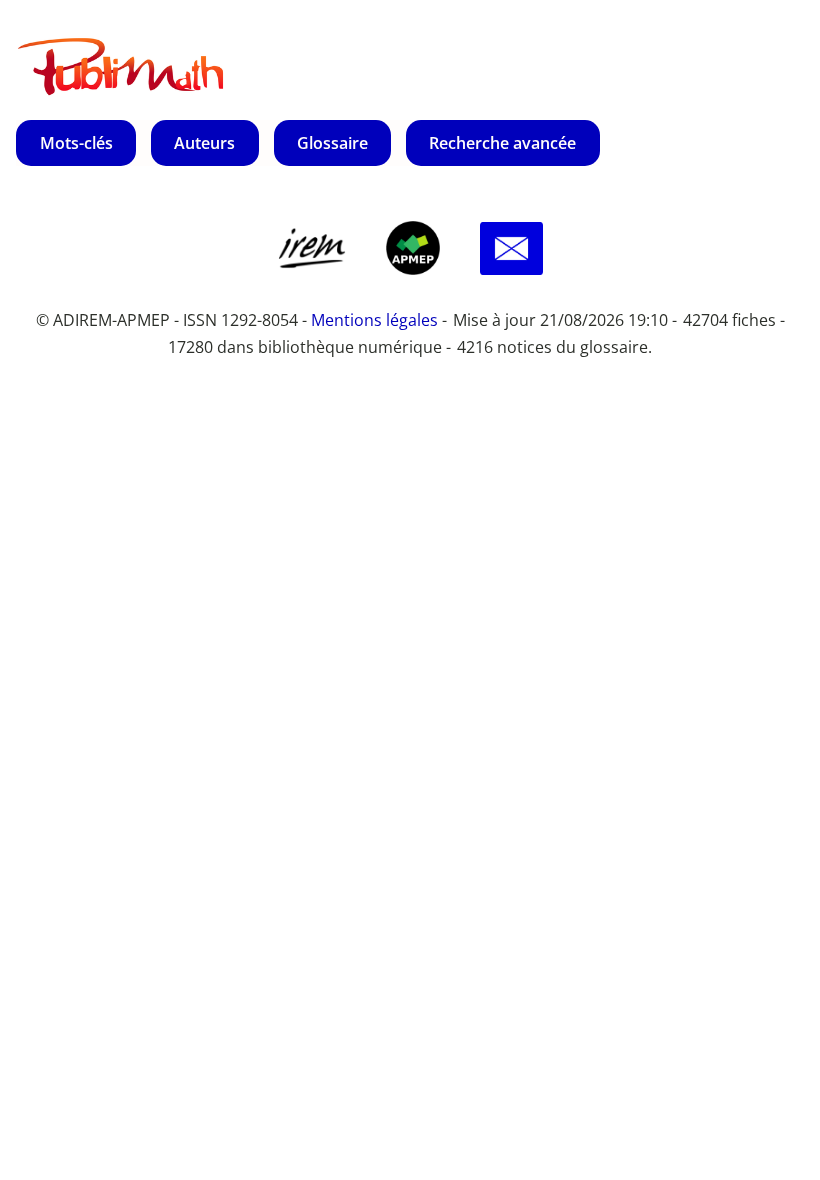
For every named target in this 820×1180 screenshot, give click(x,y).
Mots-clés (76, 143)
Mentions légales (374, 320)
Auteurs (204, 143)
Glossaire (332, 143)
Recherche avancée (502, 143)
